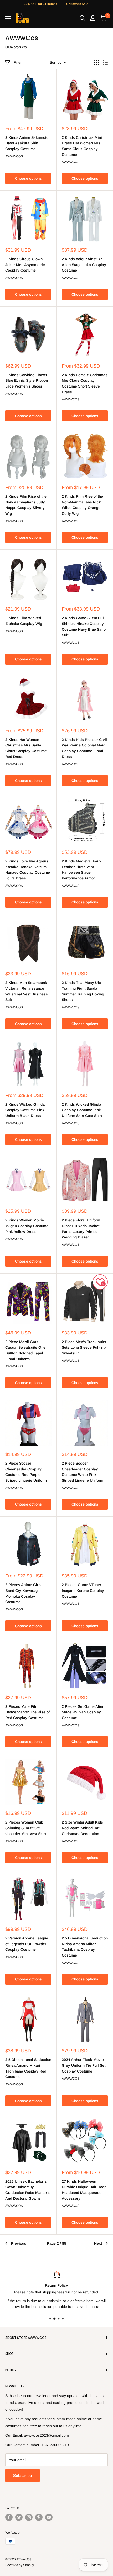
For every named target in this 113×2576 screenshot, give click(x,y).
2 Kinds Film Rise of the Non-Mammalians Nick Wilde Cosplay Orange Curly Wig (82, 505)
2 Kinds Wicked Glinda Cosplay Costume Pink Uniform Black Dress (25, 1110)
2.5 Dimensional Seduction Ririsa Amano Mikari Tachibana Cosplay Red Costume (28, 2068)
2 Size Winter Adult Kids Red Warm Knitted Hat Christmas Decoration (82, 1828)
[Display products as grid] (97, 63)
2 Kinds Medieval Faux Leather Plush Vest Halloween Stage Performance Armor (82, 870)
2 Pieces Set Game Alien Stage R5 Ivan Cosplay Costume (83, 1712)
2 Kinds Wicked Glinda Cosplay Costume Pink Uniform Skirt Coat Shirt (82, 1110)
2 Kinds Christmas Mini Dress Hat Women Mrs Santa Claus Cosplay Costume (82, 146)
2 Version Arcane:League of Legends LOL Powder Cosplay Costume (27, 1944)
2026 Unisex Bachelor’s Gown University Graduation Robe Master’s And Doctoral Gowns (28, 2190)
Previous (19, 2243)
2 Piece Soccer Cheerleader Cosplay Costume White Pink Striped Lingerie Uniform (83, 1472)
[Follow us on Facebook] (9, 2517)
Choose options (28, 178)
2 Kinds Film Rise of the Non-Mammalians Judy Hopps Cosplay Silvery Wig (26, 505)
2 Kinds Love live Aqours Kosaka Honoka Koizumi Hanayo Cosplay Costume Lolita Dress (28, 870)
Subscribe (22, 2475)
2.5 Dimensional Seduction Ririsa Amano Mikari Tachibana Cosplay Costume (85, 1947)
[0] (103, 18)
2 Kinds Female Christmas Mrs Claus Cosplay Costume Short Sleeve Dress (85, 383)
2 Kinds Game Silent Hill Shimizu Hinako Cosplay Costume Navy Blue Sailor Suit (84, 626)
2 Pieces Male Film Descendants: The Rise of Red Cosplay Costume (27, 1712)
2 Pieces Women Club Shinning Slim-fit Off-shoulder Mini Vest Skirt (26, 1828)
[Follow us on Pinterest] (39, 2517)
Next (98, 2243)
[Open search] (83, 18)
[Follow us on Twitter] (19, 2517)
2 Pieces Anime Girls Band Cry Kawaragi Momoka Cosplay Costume (23, 1593)
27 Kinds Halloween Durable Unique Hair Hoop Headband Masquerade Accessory (84, 2190)
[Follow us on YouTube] (49, 2517)
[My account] (93, 18)
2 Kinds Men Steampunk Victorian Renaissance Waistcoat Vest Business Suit (27, 991)
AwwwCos (14, 156)
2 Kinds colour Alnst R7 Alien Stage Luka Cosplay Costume (84, 265)
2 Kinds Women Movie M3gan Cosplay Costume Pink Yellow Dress (27, 1226)
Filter (18, 62)
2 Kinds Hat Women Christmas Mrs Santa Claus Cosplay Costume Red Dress (26, 748)
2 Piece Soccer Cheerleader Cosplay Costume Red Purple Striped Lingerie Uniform (26, 1472)
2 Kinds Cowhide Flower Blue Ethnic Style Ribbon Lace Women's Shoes (27, 381)
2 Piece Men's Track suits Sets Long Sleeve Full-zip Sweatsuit (84, 1347)
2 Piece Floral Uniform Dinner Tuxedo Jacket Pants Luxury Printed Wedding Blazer (81, 1229)
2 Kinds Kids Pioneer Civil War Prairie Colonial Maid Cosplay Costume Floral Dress (84, 748)
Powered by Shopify (20, 2565)
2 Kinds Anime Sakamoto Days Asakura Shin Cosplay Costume (27, 143)
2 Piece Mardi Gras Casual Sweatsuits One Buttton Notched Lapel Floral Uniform (25, 1350)
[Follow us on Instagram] (29, 2517)
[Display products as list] (105, 63)
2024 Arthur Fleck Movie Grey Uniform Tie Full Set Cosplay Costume (84, 2065)
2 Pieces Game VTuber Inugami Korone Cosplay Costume (83, 1590)
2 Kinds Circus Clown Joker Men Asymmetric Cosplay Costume (25, 265)
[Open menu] (8, 18)
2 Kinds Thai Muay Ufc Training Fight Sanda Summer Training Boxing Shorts (83, 991)
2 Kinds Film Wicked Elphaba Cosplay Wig (24, 621)
